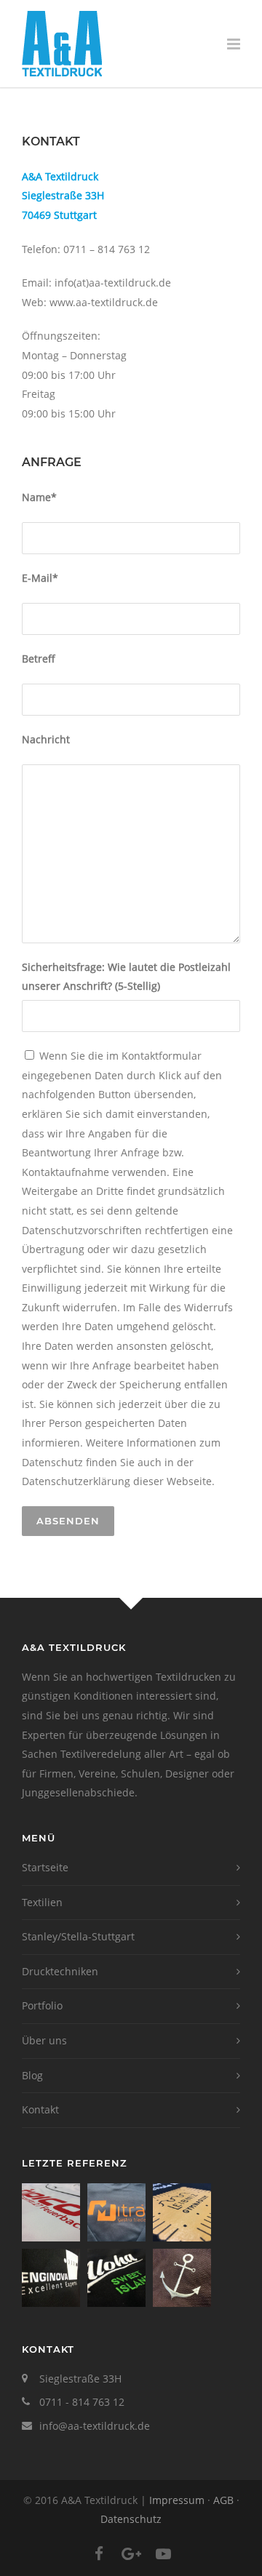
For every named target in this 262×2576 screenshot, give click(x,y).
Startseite (45, 1867)
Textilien (42, 1902)
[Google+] (131, 2553)
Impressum (177, 2500)
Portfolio (42, 2005)
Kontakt (40, 2109)
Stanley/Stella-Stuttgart (78, 1936)
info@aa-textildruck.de (95, 2426)
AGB (223, 2500)
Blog (32, 2075)
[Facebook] (99, 2553)
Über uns (44, 2040)
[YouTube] (163, 2553)
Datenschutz (131, 2519)
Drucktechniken (60, 1971)
